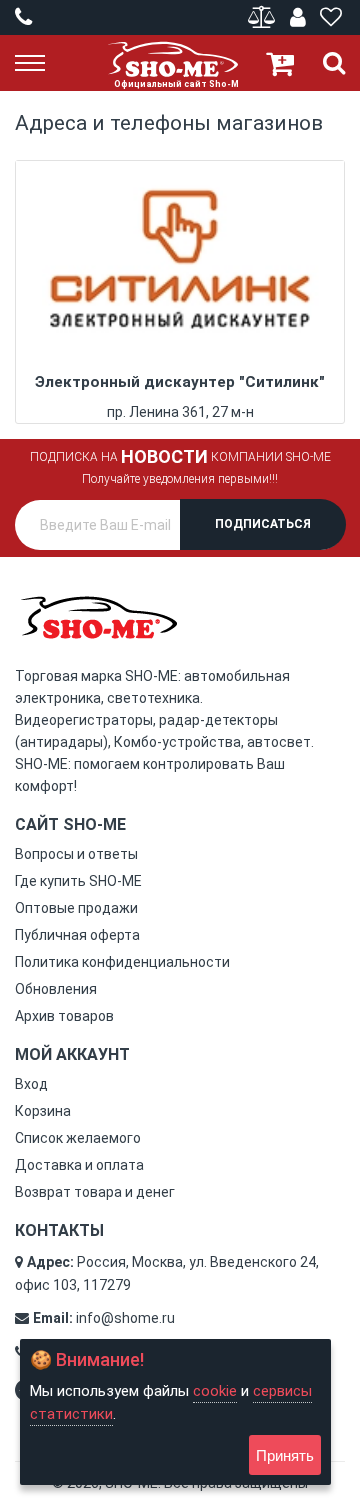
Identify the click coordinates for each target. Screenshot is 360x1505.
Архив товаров (64, 1016)
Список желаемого (78, 1138)
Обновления (56, 989)
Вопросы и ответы (76, 854)
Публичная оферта (77, 935)
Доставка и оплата (79, 1165)
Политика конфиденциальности (122, 962)
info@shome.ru (125, 1318)
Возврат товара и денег (95, 1192)
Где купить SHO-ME (78, 881)
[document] (175, 1412)
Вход (31, 1084)
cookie (215, 1391)
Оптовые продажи (76, 908)
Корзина (43, 1111)
